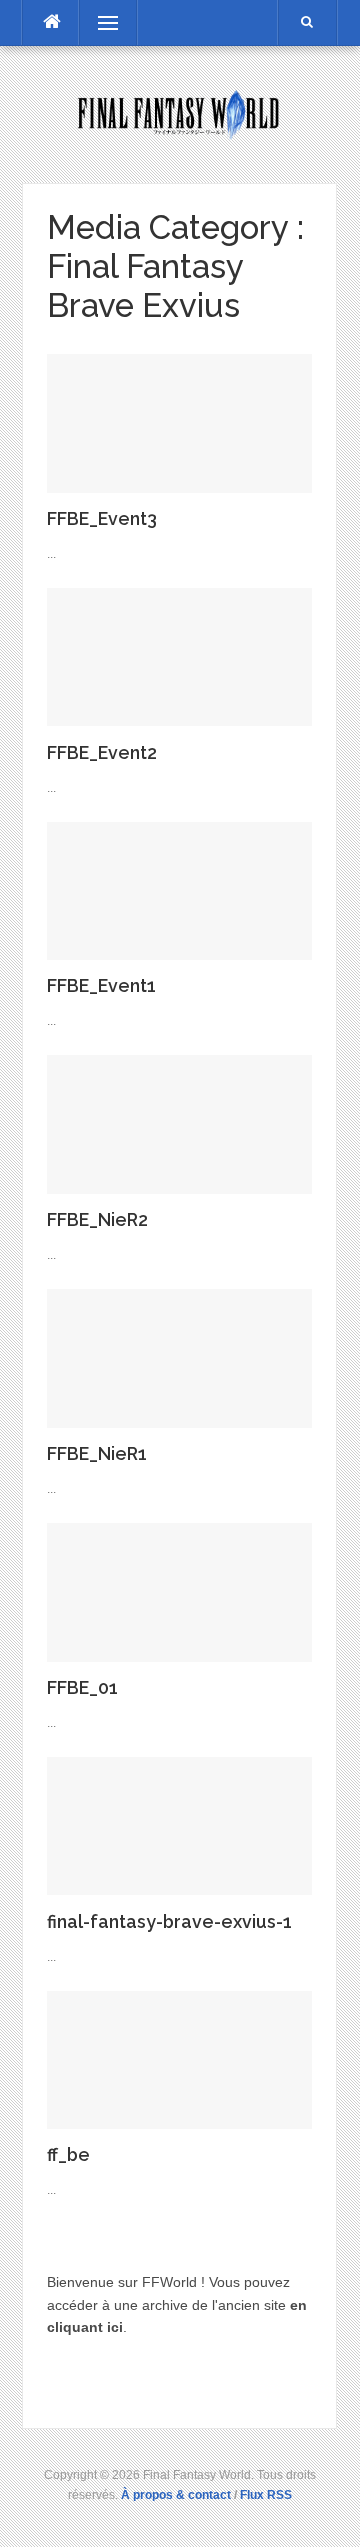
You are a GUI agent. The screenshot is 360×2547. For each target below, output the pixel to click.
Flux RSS (266, 2495)
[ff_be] (179, 2059)
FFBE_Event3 (102, 518)
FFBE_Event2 (102, 752)
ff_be (68, 2154)
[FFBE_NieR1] (179, 1357)
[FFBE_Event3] (179, 422)
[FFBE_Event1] (179, 890)
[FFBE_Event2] (179, 656)
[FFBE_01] (179, 1591)
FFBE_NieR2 (97, 1219)
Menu (98, 23)
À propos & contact (176, 2495)
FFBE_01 (82, 1687)
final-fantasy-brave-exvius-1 (169, 1921)
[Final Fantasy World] (179, 113)
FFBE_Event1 (101, 985)
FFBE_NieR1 (97, 1453)
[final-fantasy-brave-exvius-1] (179, 1825)
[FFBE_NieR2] (179, 1123)
